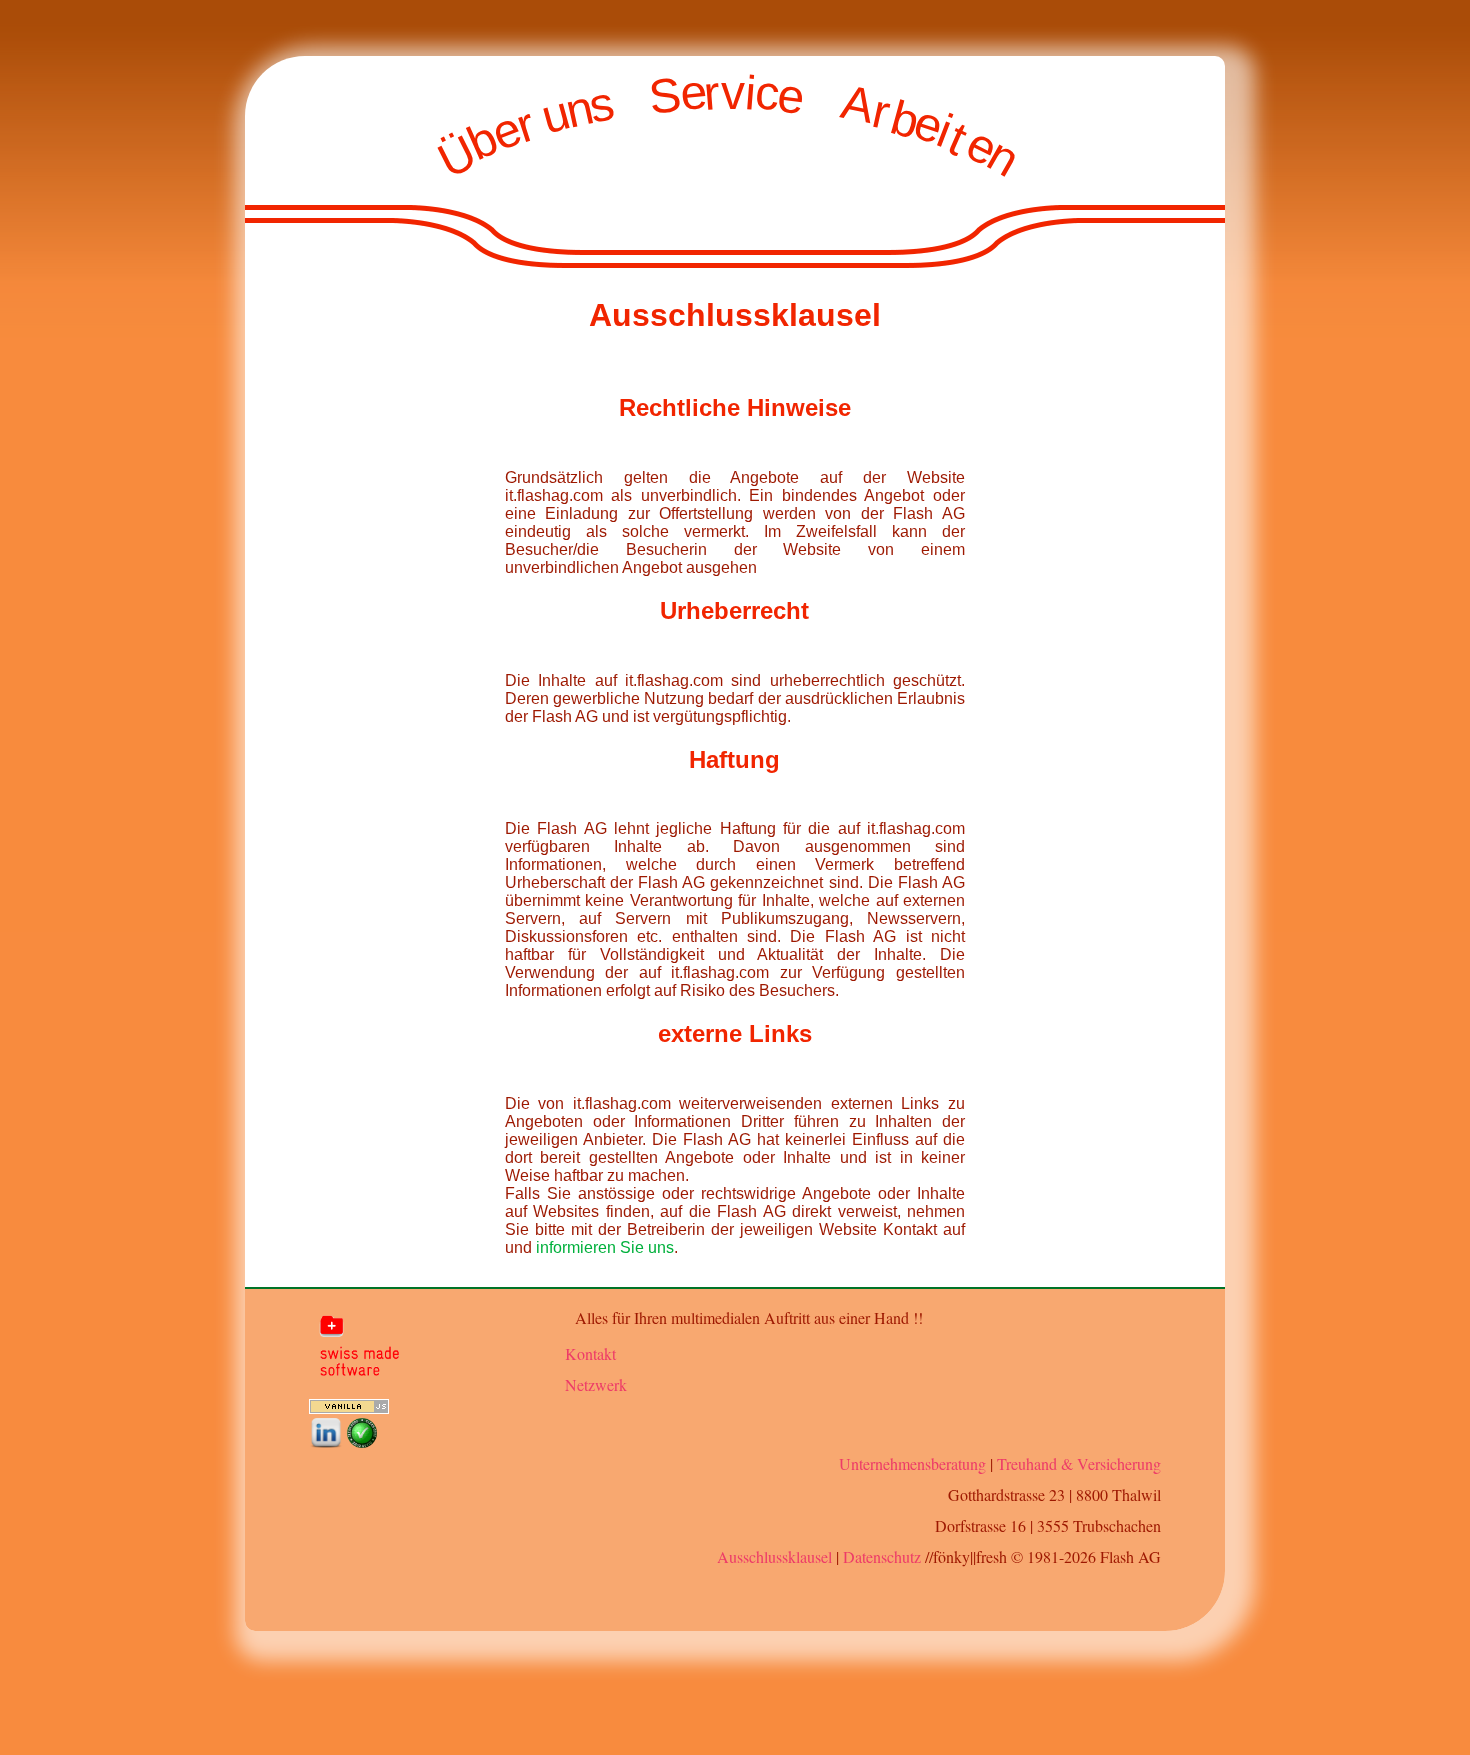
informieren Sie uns (605, 1247)
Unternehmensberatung (912, 1463)
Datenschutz (882, 1556)
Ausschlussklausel (774, 1556)
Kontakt (590, 1353)
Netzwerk (596, 1384)
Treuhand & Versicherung (1079, 1463)
